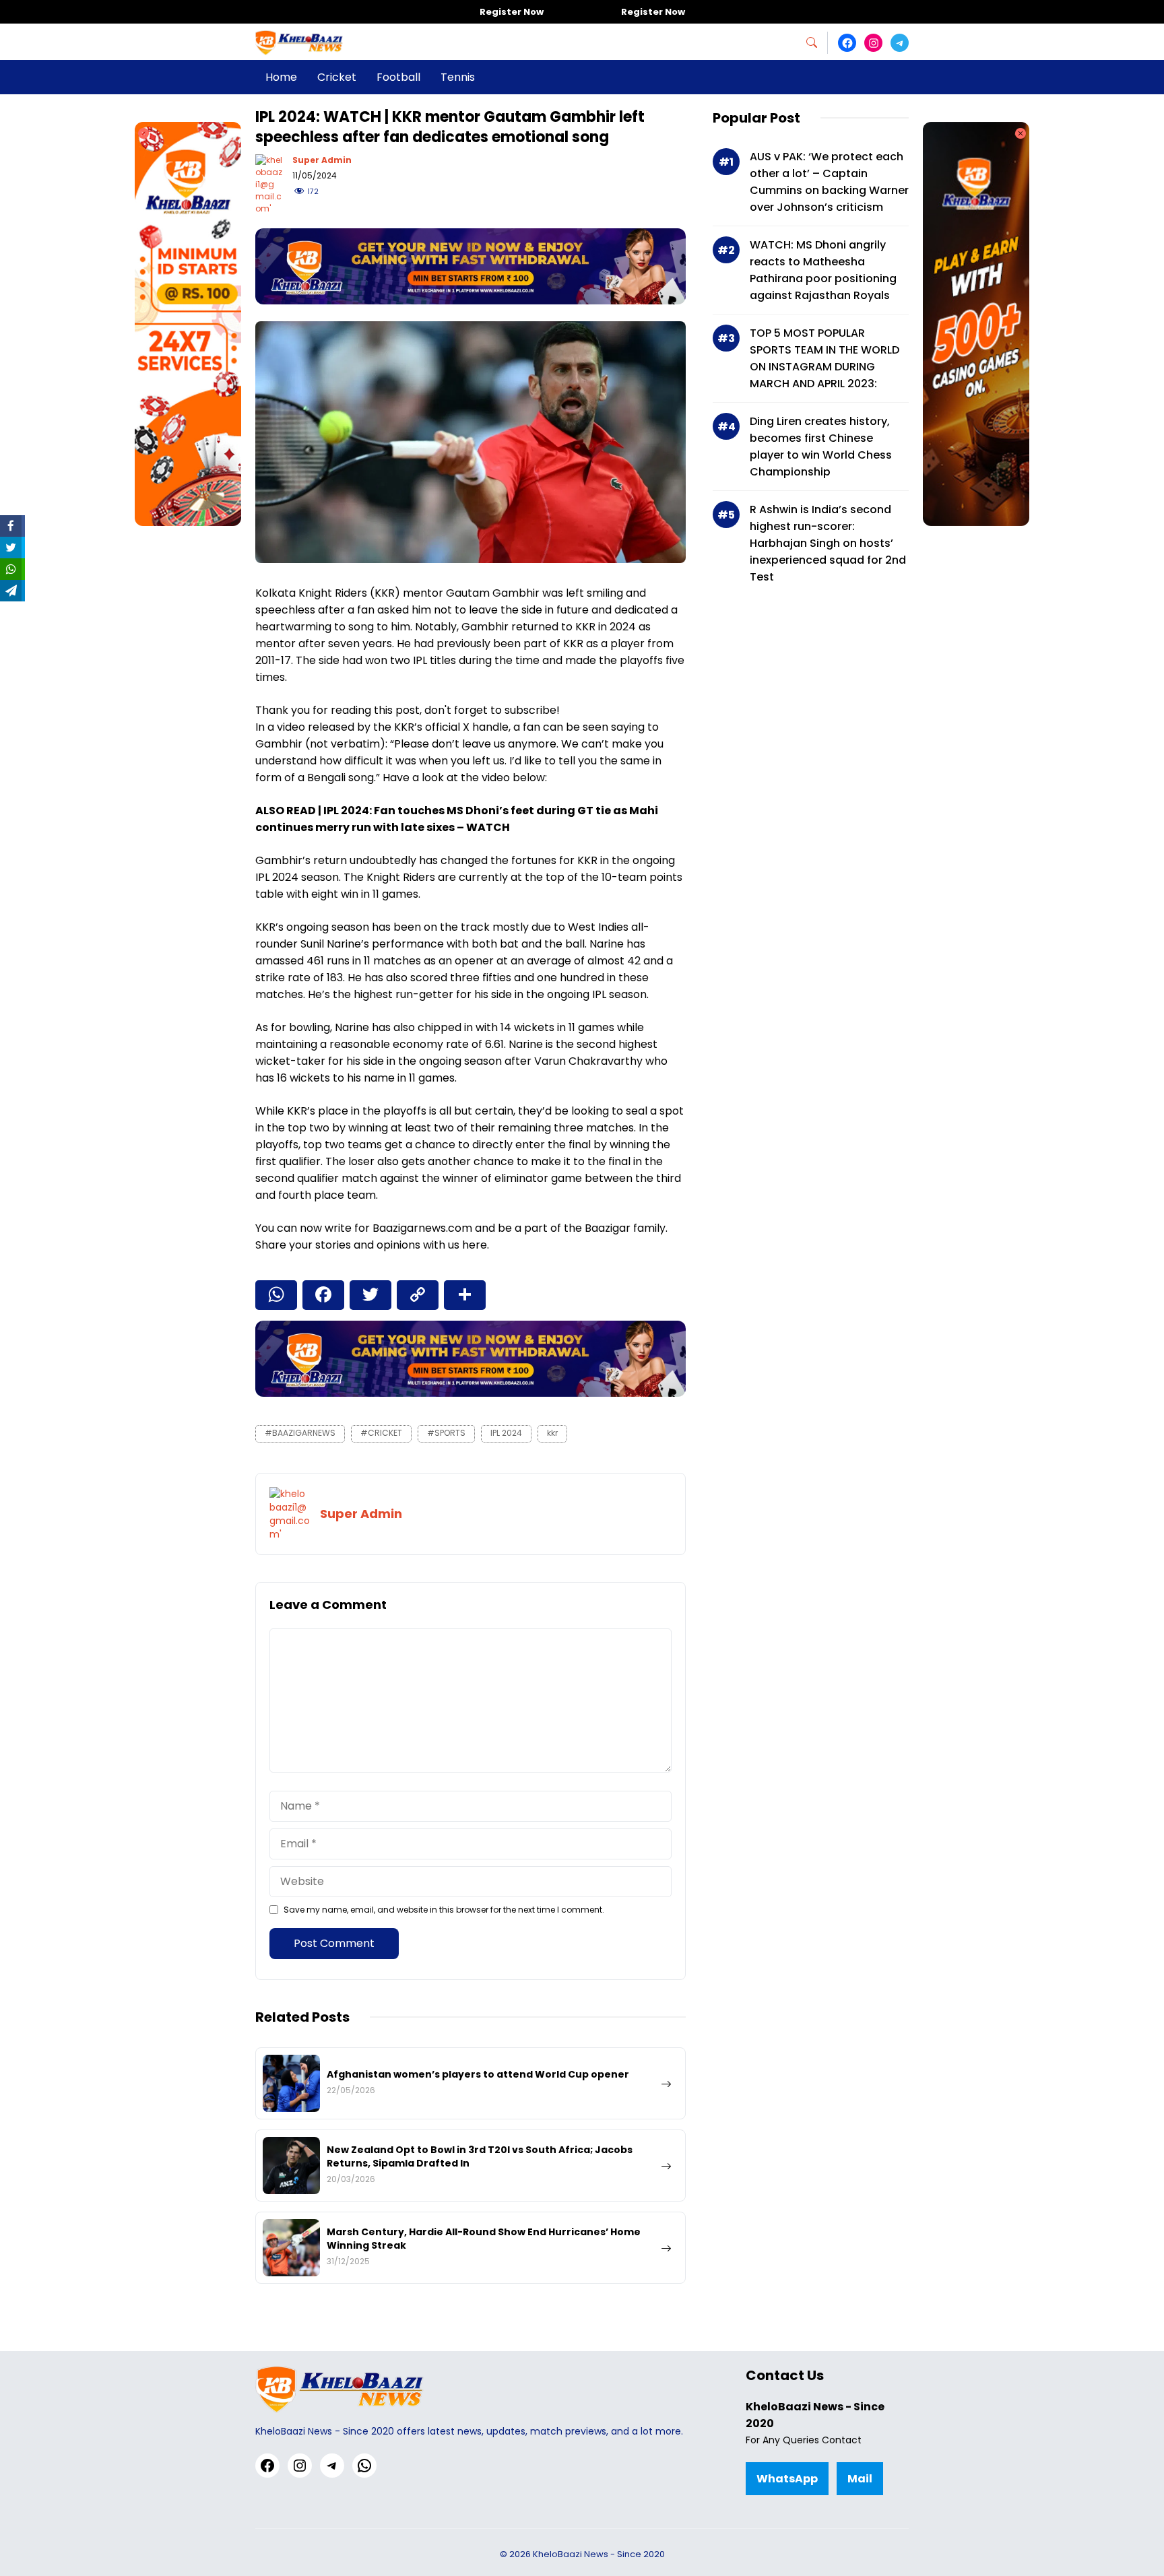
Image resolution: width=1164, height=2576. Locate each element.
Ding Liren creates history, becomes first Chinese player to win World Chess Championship (821, 447)
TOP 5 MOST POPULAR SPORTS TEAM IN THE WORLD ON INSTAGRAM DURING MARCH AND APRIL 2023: (825, 358)
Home (281, 77)
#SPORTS (446, 1433)
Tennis (458, 77)
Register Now (512, 12)
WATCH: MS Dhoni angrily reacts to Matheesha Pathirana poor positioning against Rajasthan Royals (823, 270)
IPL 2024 (506, 1433)
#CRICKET (381, 1433)
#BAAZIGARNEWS (300, 1433)
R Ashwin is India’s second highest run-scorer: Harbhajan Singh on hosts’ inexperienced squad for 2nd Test (828, 543)
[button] (817, 43)
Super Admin (322, 160)
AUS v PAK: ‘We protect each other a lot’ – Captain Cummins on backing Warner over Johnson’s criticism (829, 182)
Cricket (337, 77)
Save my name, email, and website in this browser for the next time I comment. (444, 1910)
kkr (552, 1433)
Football (398, 77)
